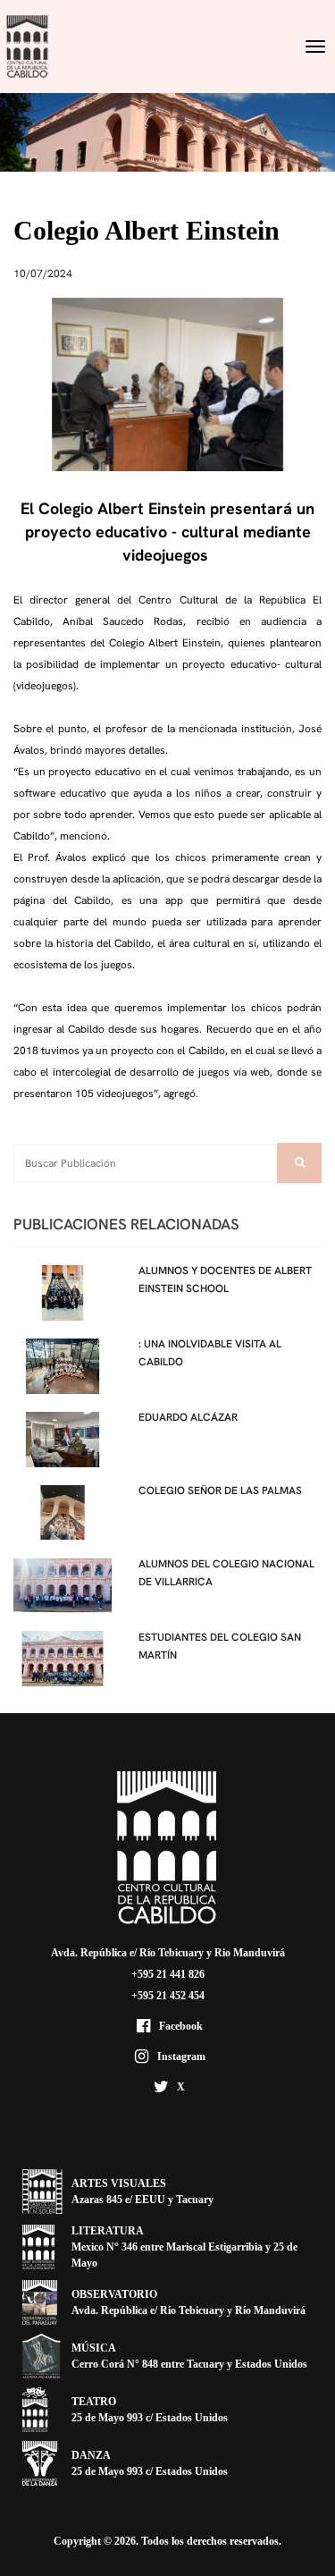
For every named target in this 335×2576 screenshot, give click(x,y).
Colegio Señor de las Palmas (220, 1491)
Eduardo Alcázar (188, 1417)
